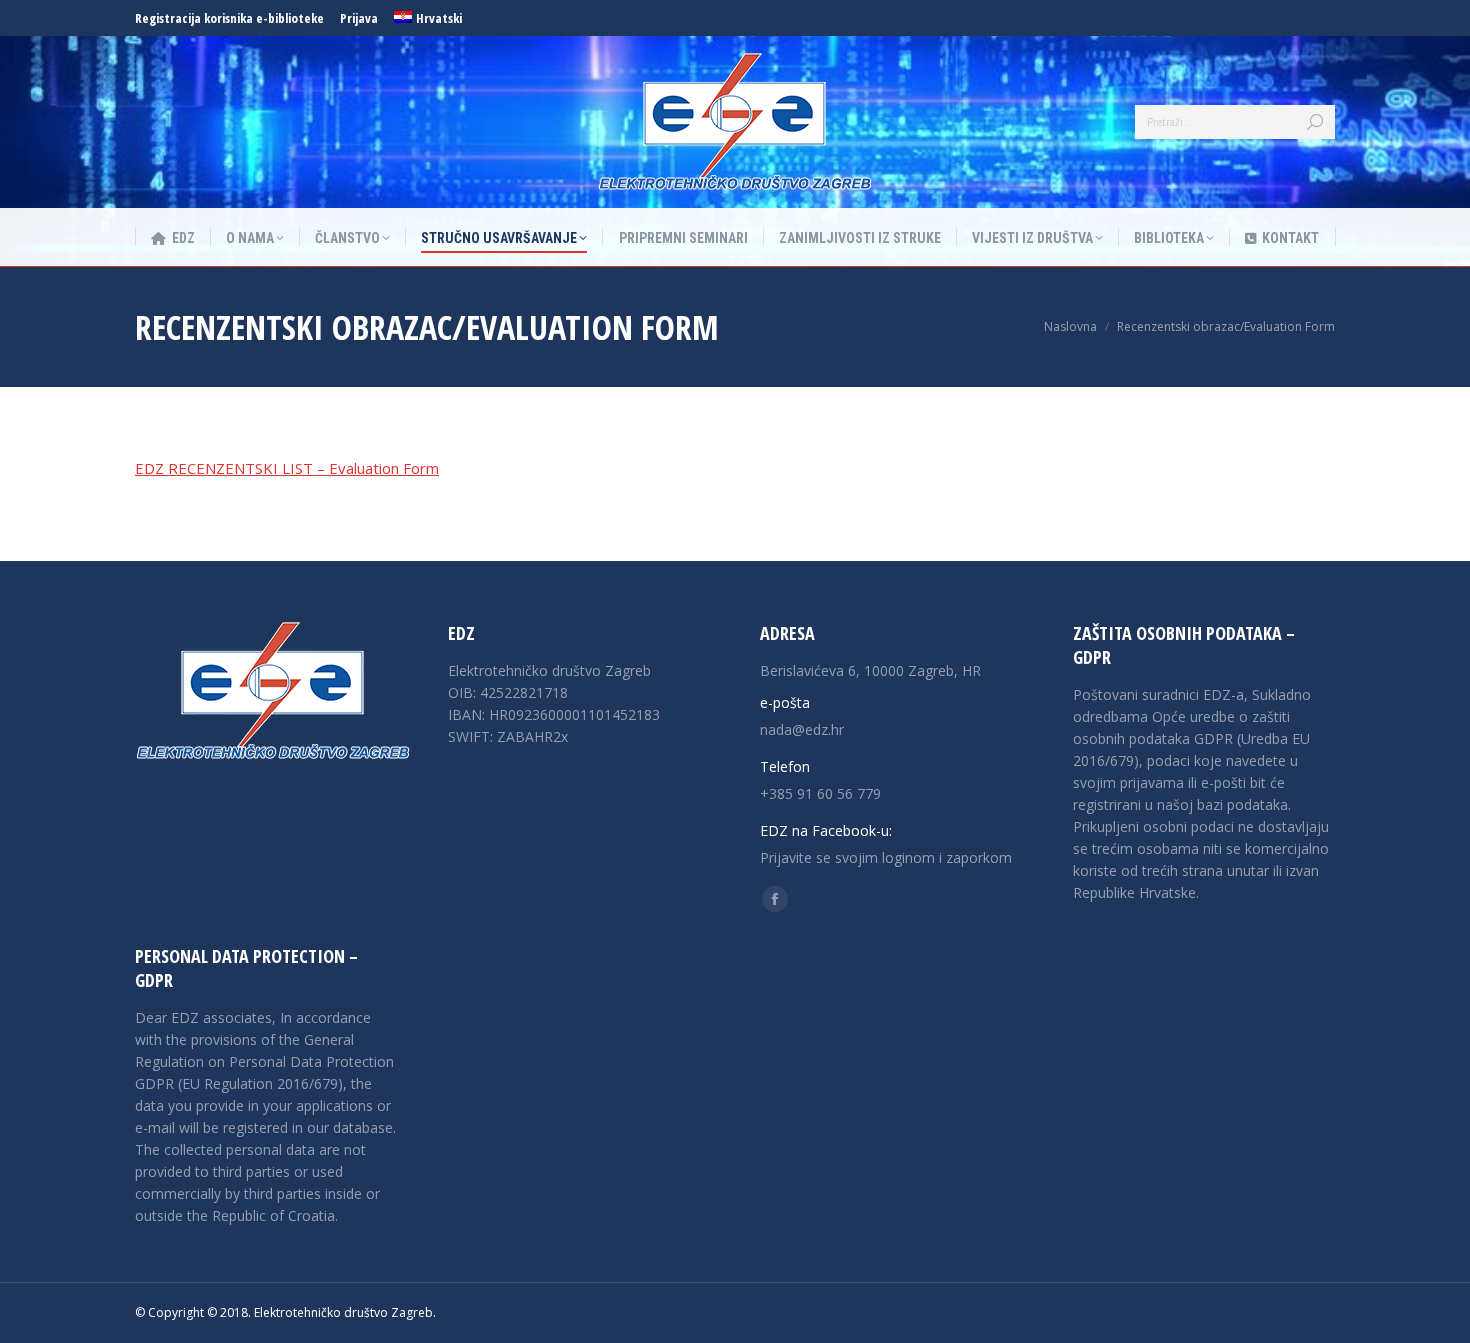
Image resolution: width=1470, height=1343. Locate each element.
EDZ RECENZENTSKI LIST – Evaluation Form (287, 468)
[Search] (1315, 122)
